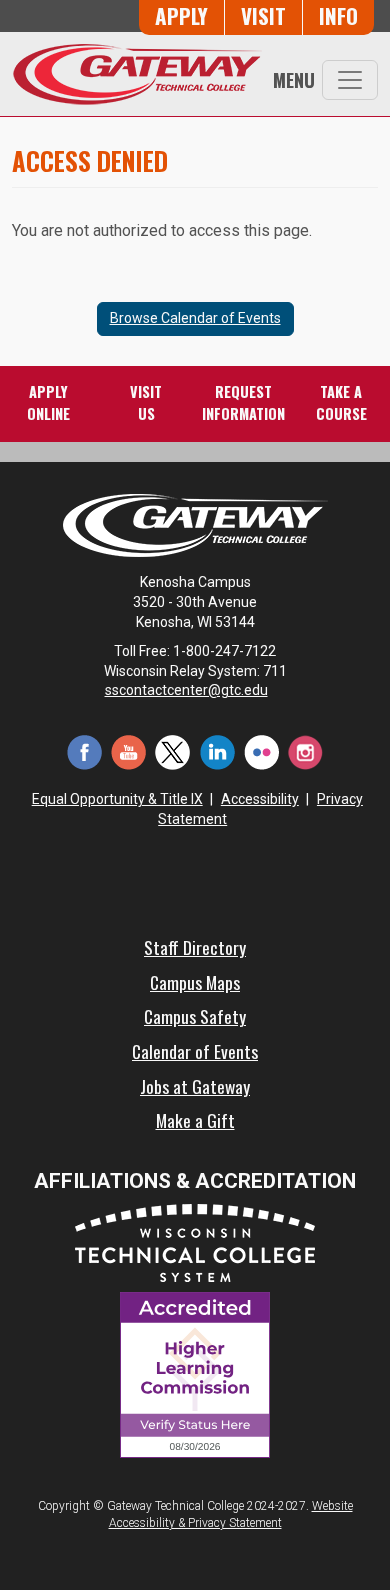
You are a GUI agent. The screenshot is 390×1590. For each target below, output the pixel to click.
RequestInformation (243, 402)
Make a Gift (195, 1120)
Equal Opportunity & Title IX (117, 799)
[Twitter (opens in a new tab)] (173, 750)
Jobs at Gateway (195, 1086)
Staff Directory (195, 947)
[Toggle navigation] (350, 80)
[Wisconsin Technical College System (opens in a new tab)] (195, 1241)
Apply (181, 15)
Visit (263, 15)
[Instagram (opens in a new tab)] (305, 750)
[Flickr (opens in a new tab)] (261, 750)
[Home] (137, 74)
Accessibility (260, 799)
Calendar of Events (195, 1051)
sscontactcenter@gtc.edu (186, 690)
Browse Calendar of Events (195, 318)
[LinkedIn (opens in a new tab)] (217, 750)
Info (338, 15)
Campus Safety (195, 1016)
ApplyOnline (48, 402)
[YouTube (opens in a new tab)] (129, 750)
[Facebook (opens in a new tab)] (85, 750)
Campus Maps (195, 982)
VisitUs (146, 402)
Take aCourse (341, 402)
